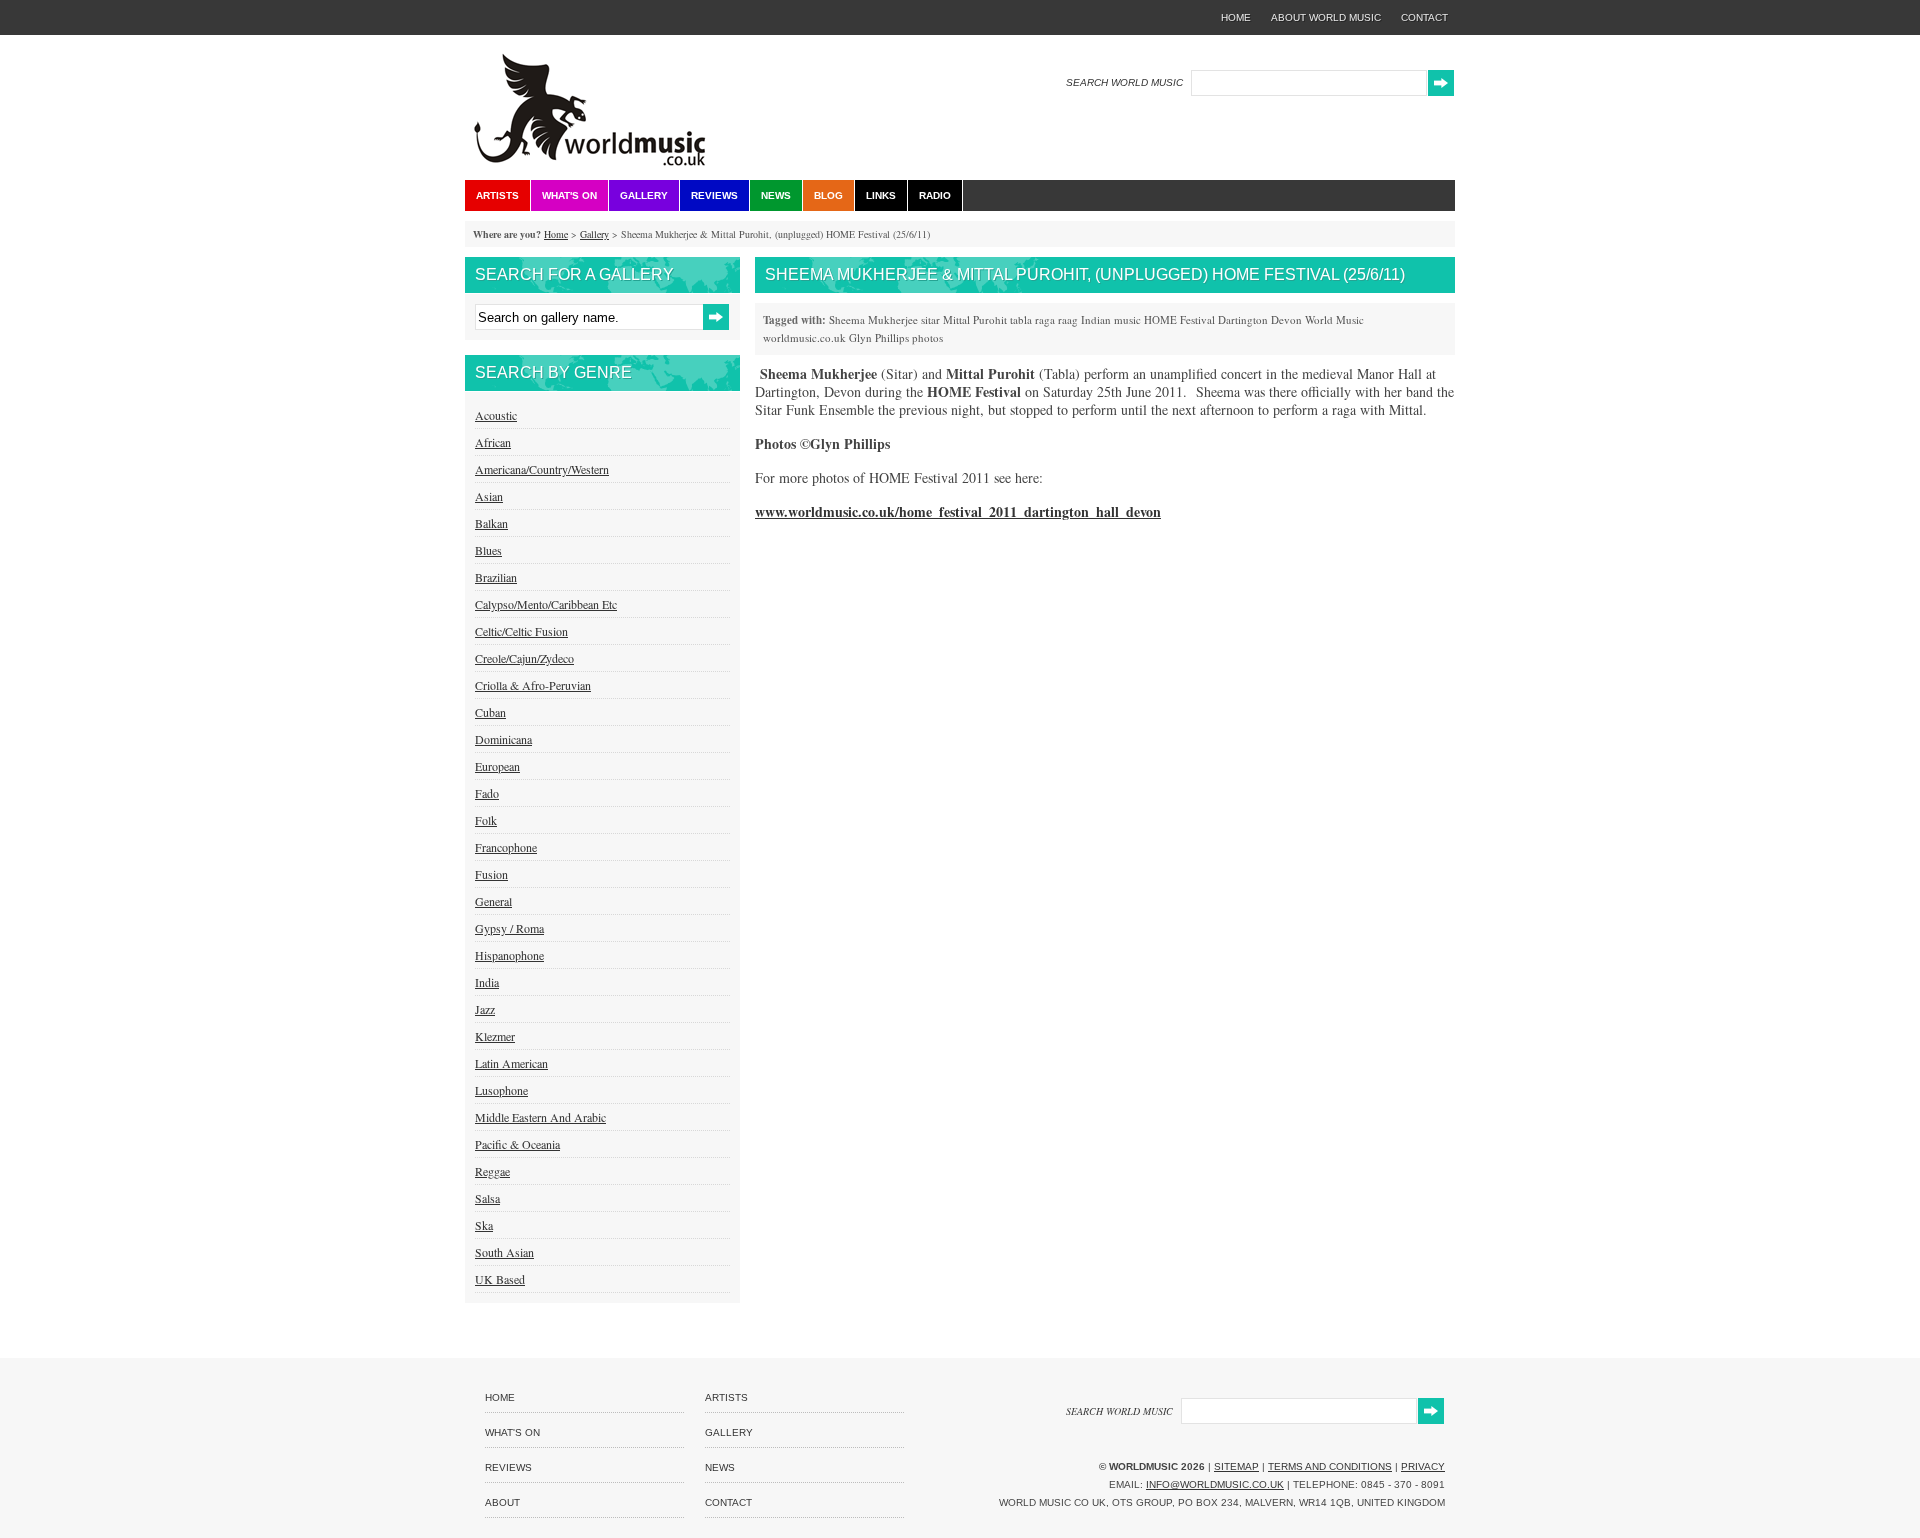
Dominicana (503, 739)
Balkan (491, 523)
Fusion (491, 874)
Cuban (490, 712)
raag (1068, 319)
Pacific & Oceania (517, 1144)
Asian (489, 496)
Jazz (485, 1009)
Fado (487, 793)
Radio (935, 195)
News (776, 195)
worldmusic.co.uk (804, 337)
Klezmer (495, 1036)
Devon (1286, 319)
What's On (569, 195)
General (493, 901)
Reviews (714, 195)
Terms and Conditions (1330, 1466)
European (497, 766)
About (502, 1502)
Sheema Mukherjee (873, 319)
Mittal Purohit (975, 319)
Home (556, 234)
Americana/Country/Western (542, 469)
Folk (486, 820)
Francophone (506, 847)
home (1236, 17)
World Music (1334, 319)
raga (1045, 319)
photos (927, 337)
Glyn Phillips (879, 337)
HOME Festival (1179, 319)
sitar (930, 319)
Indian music (1111, 319)
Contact (728, 1502)
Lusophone (501, 1090)
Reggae (492, 1171)
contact (1424, 17)
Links (881, 195)
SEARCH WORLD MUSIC (1124, 82)
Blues (488, 550)
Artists (497, 195)
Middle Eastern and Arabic (540, 1117)
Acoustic (496, 415)
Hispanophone (509, 955)
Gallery (644, 195)
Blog (828, 195)
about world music (1326, 17)
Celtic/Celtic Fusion (521, 631)
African (493, 442)
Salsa (487, 1198)
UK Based (500, 1279)
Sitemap (1236, 1466)
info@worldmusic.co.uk (1215, 1484)
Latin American (511, 1063)
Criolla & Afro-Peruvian (533, 685)
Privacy (1423, 1466)
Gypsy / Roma (509, 928)
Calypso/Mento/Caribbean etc (546, 604)
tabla (1021, 319)
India (487, 982)
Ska (484, 1225)
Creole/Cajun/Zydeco (524, 658)
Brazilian (496, 577)
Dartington (1243, 319)
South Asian (504, 1252)
